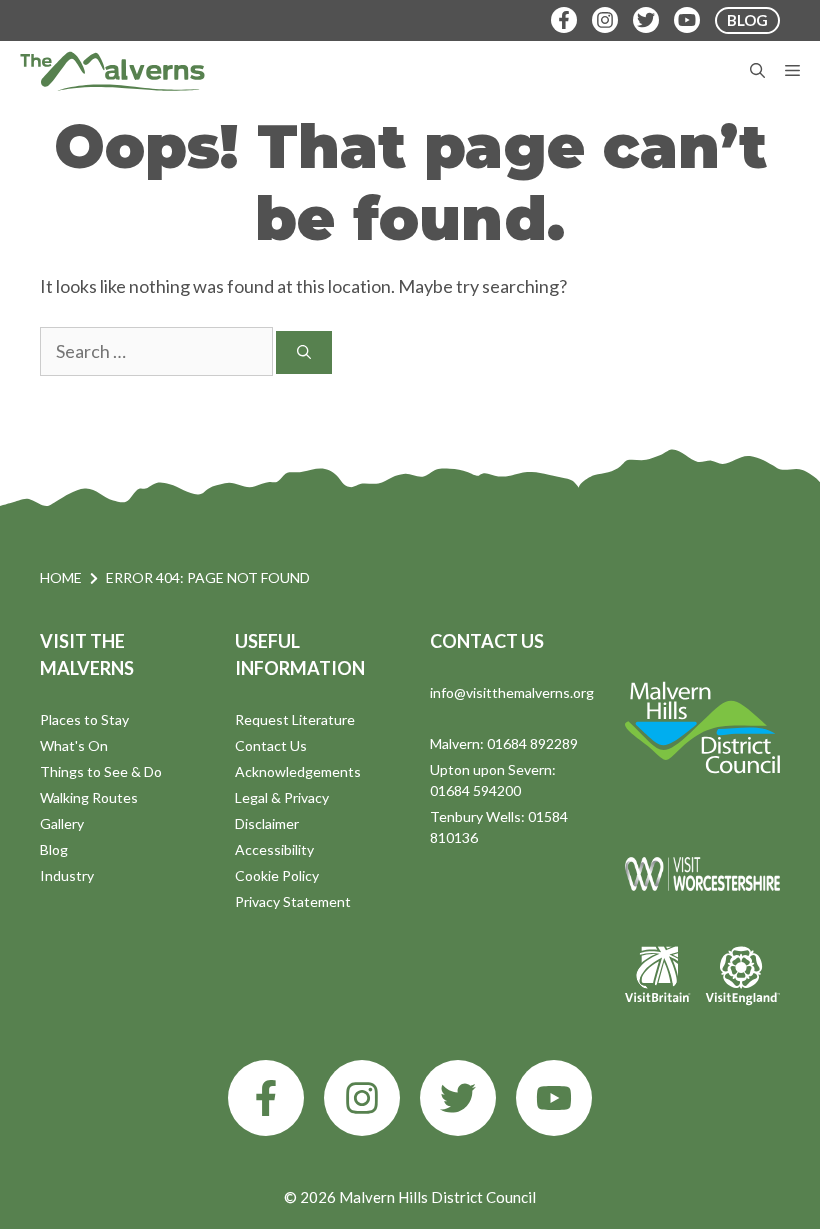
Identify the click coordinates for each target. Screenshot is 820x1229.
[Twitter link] (458, 1098)
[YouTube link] (554, 1098)
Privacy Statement (293, 901)
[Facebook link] (266, 1098)
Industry (67, 875)
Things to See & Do (101, 771)
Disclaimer (267, 823)
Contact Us (271, 745)
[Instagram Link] (605, 20)
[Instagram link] (362, 1098)
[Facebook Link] (564, 20)
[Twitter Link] (646, 20)
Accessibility (274, 849)
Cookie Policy (277, 875)
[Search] (304, 352)
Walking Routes (89, 797)
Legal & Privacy (282, 797)
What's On (74, 745)
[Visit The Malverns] (112, 71)
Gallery (62, 823)
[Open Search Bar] (757, 71)
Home (61, 577)
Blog (54, 849)
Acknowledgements (298, 771)
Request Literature (295, 719)
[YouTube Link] (687, 20)
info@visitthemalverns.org (512, 692)
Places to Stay (84, 719)
